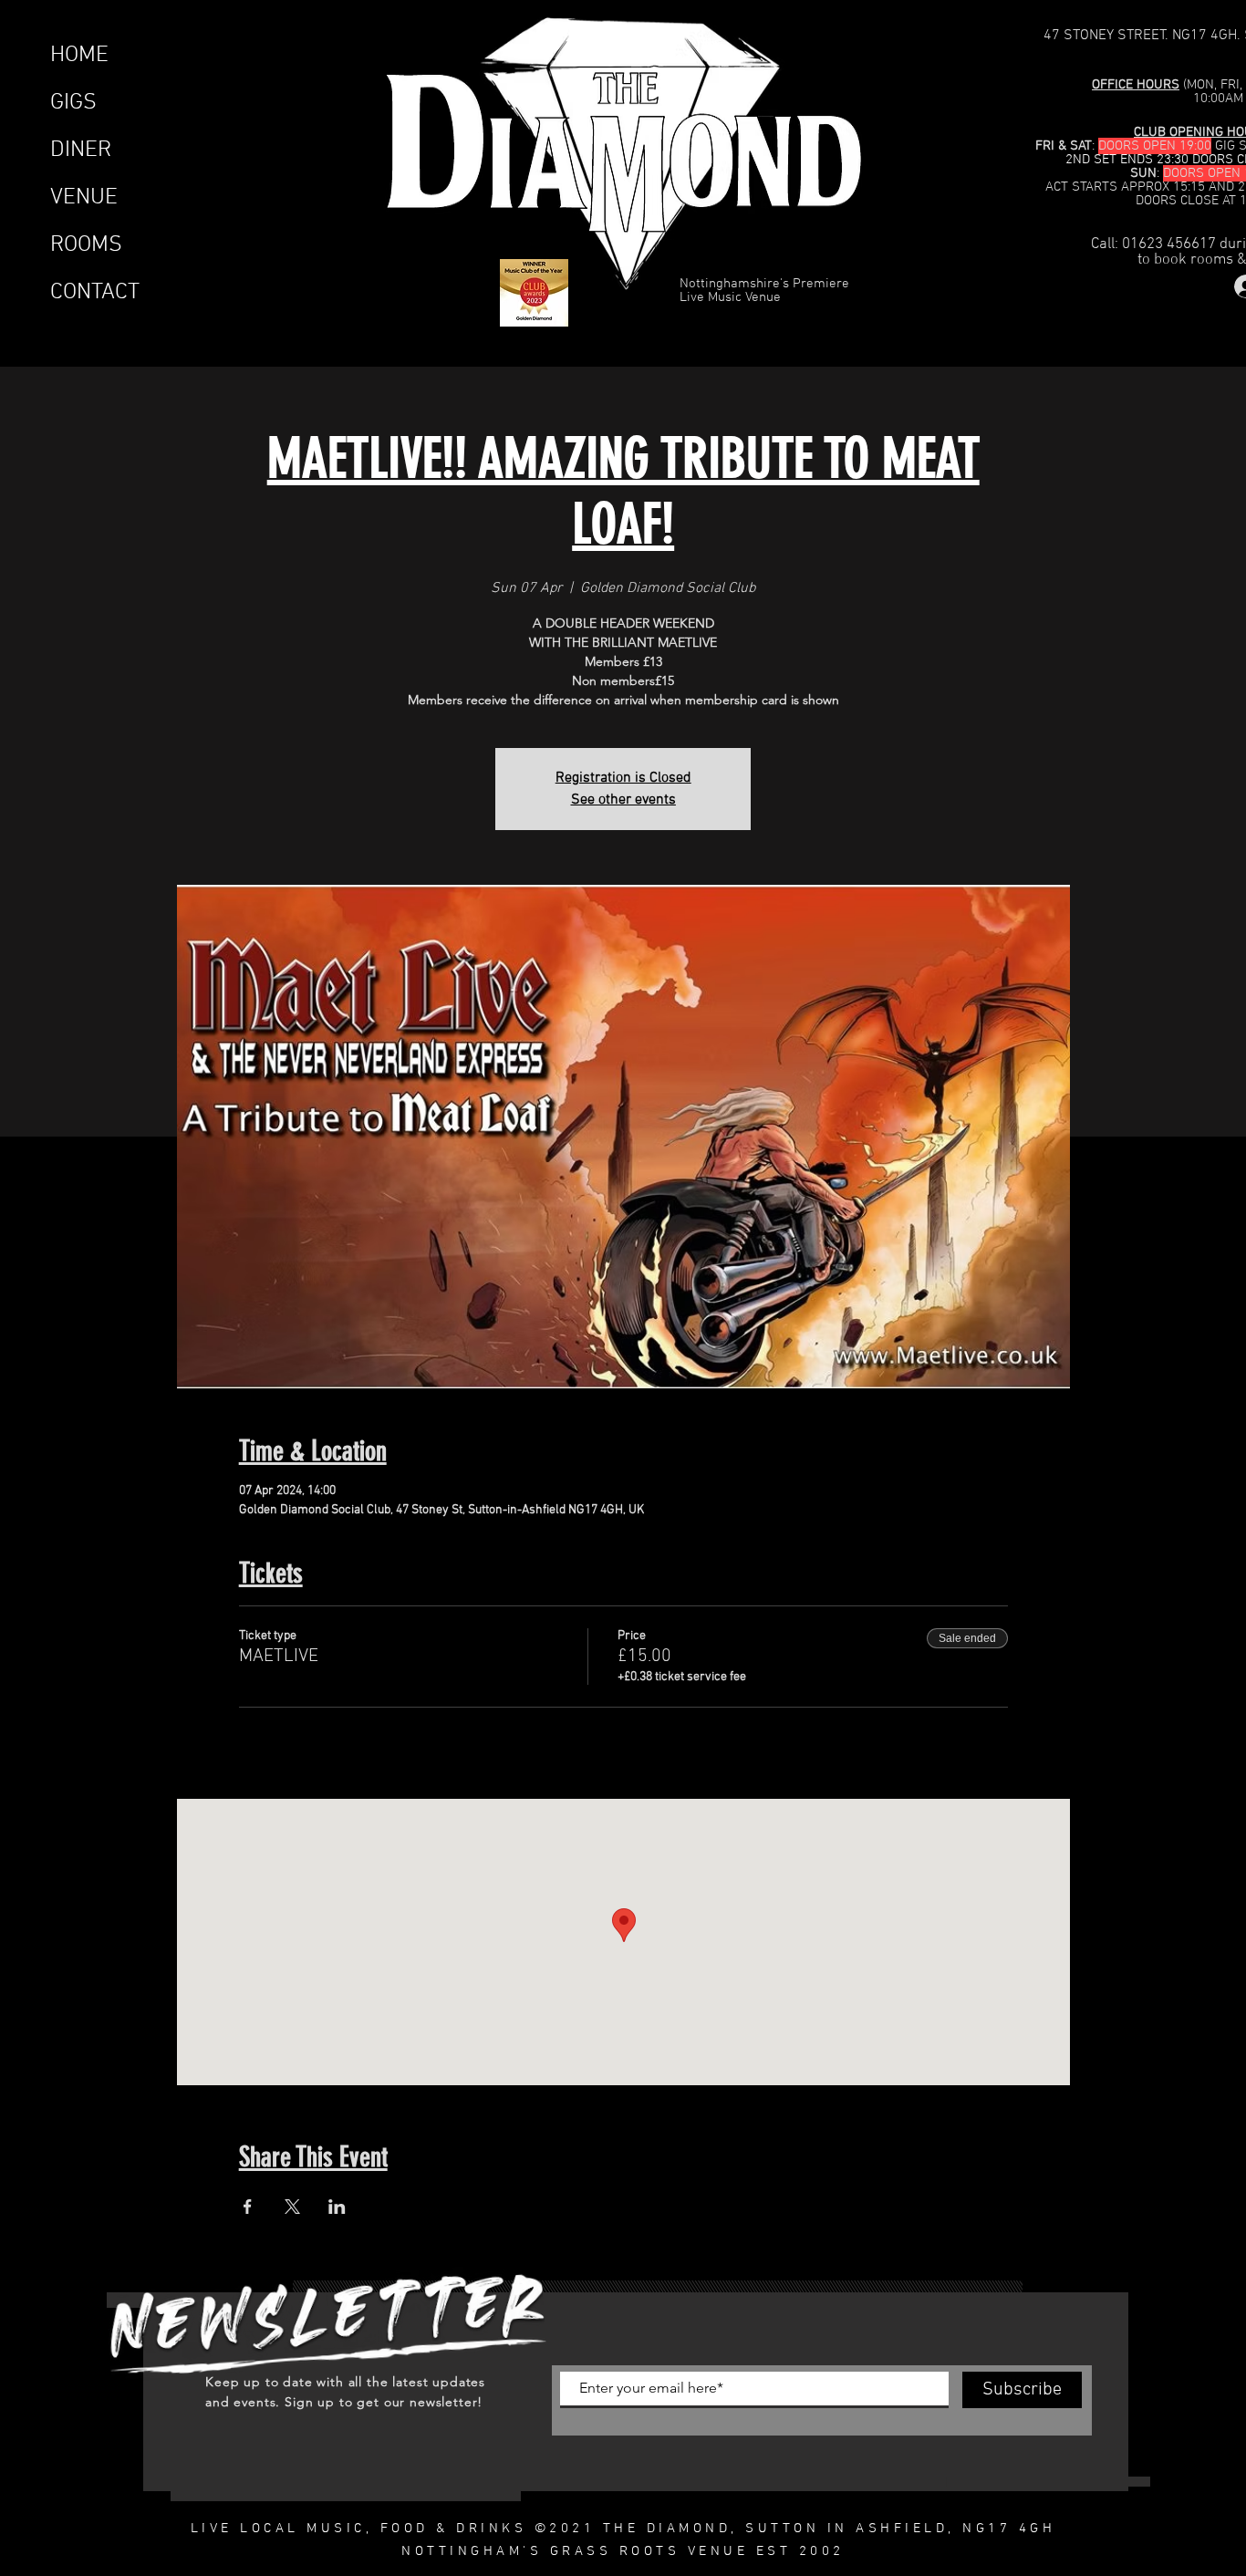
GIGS (73, 103)
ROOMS (86, 245)
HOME (79, 56)
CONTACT (95, 293)
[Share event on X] (292, 2207)
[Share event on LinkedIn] (337, 2207)
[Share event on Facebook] (248, 2207)
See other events (623, 800)
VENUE (84, 198)
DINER (81, 151)
